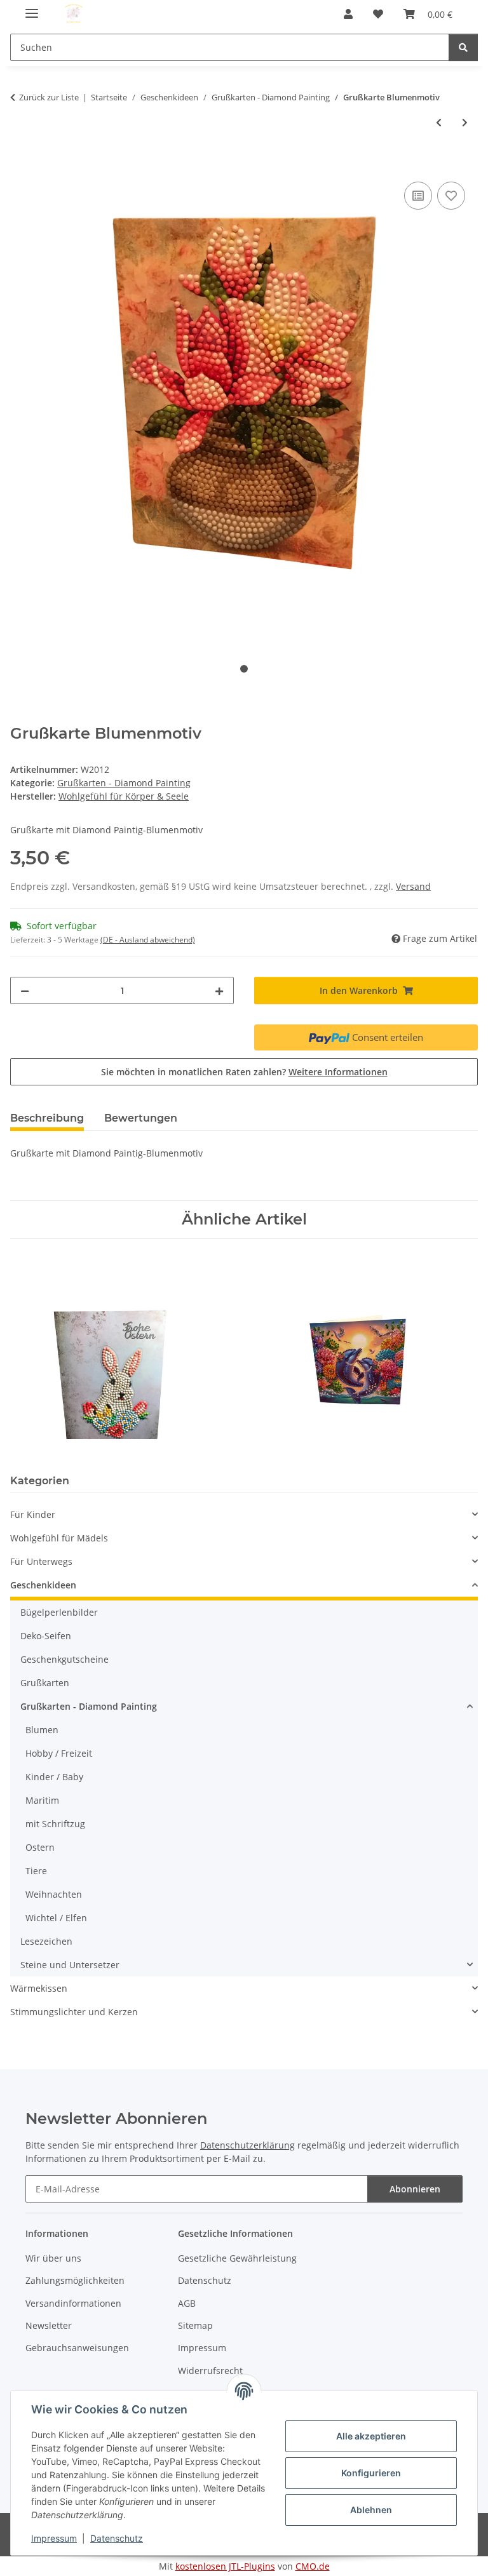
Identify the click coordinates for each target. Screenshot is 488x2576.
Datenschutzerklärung (247, 2145)
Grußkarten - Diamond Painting (124, 783)
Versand (413, 886)
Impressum (54, 2538)
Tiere (36, 1871)
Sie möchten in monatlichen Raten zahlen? (244, 1072)
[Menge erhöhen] (219, 990)
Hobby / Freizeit (59, 1753)
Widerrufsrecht (210, 2371)
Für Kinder (33, 1514)
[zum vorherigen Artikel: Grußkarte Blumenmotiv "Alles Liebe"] (439, 122)
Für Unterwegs (41, 1561)
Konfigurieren (371, 2473)
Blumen (42, 1730)
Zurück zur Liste (49, 97)
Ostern (40, 1847)
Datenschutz (117, 2538)
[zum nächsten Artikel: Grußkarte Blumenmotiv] (465, 122)
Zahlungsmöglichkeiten (75, 2280)
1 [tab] (244, 669)
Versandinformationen (73, 2303)
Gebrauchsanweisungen (77, 2348)
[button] (348, 14)
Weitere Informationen (338, 1072)
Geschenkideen (43, 1585)
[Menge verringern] (25, 990)
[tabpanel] (244, 407)
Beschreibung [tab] (47, 1118)
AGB (187, 2303)
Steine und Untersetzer (70, 1965)
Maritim (42, 1800)
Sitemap (195, 2325)
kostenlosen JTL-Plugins (225, 2566)
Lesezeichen (46, 1941)
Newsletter (49, 2325)
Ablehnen (371, 2510)
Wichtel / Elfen (56, 1918)
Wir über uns (53, 2258)
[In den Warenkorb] (20, 164)
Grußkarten (45, 1683)
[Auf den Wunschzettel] (451, 196)
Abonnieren (415, 2189)
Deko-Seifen (46, 1636)
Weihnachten (54, 1894)
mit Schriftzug (55, 1824)
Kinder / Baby (54, 1777)
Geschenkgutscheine (64, 1659)
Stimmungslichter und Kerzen (74, 2012)
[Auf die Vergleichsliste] (418, 196)
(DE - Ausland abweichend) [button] (148, 940)
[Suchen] (463, 47)
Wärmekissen (39, 1988)
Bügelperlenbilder (59, 1612)
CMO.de (313, 2566)
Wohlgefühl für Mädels (59, 1538)
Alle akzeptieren (371, 2436)
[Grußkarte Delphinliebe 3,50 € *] (342, 1349)
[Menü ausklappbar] (32, 8)
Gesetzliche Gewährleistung (237, 2258)
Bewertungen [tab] (141, 1118)
